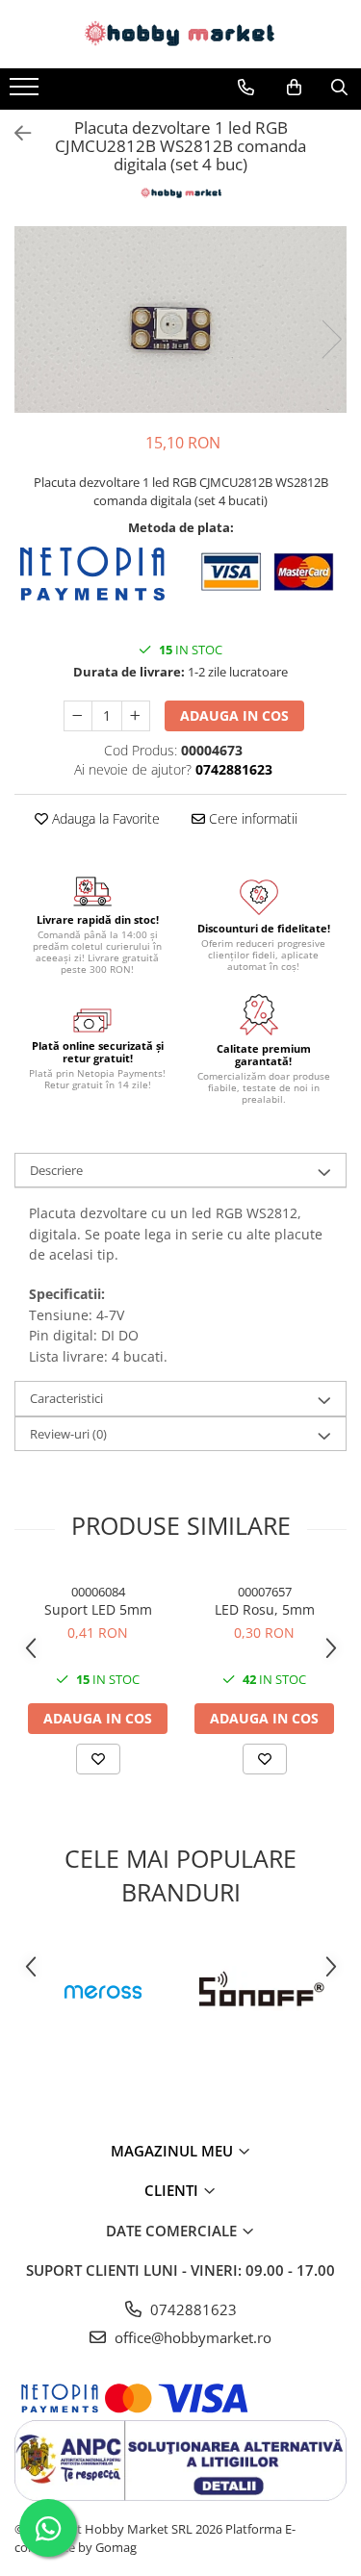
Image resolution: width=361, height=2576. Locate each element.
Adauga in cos (234, 715)
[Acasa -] (181, 34)
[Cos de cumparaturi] (294, 88)
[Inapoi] (14, 133)
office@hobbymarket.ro (191, 2337)
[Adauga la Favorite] (98, 1759)
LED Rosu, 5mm (265, 1609)
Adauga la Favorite (104, 818)
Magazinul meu (174, 2151)
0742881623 (192, 2309)
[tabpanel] (180, 319)
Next (331, 339)
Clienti (173, 2190)
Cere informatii (251, 818)
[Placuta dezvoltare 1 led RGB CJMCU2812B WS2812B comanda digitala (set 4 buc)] (180, 319)
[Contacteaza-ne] (246, 88)
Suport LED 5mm (98, 1609)
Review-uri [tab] (68, 1434)
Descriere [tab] (56, 1170)
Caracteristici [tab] (66, 1398)
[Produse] (26, 92)
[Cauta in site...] (339, 88)
